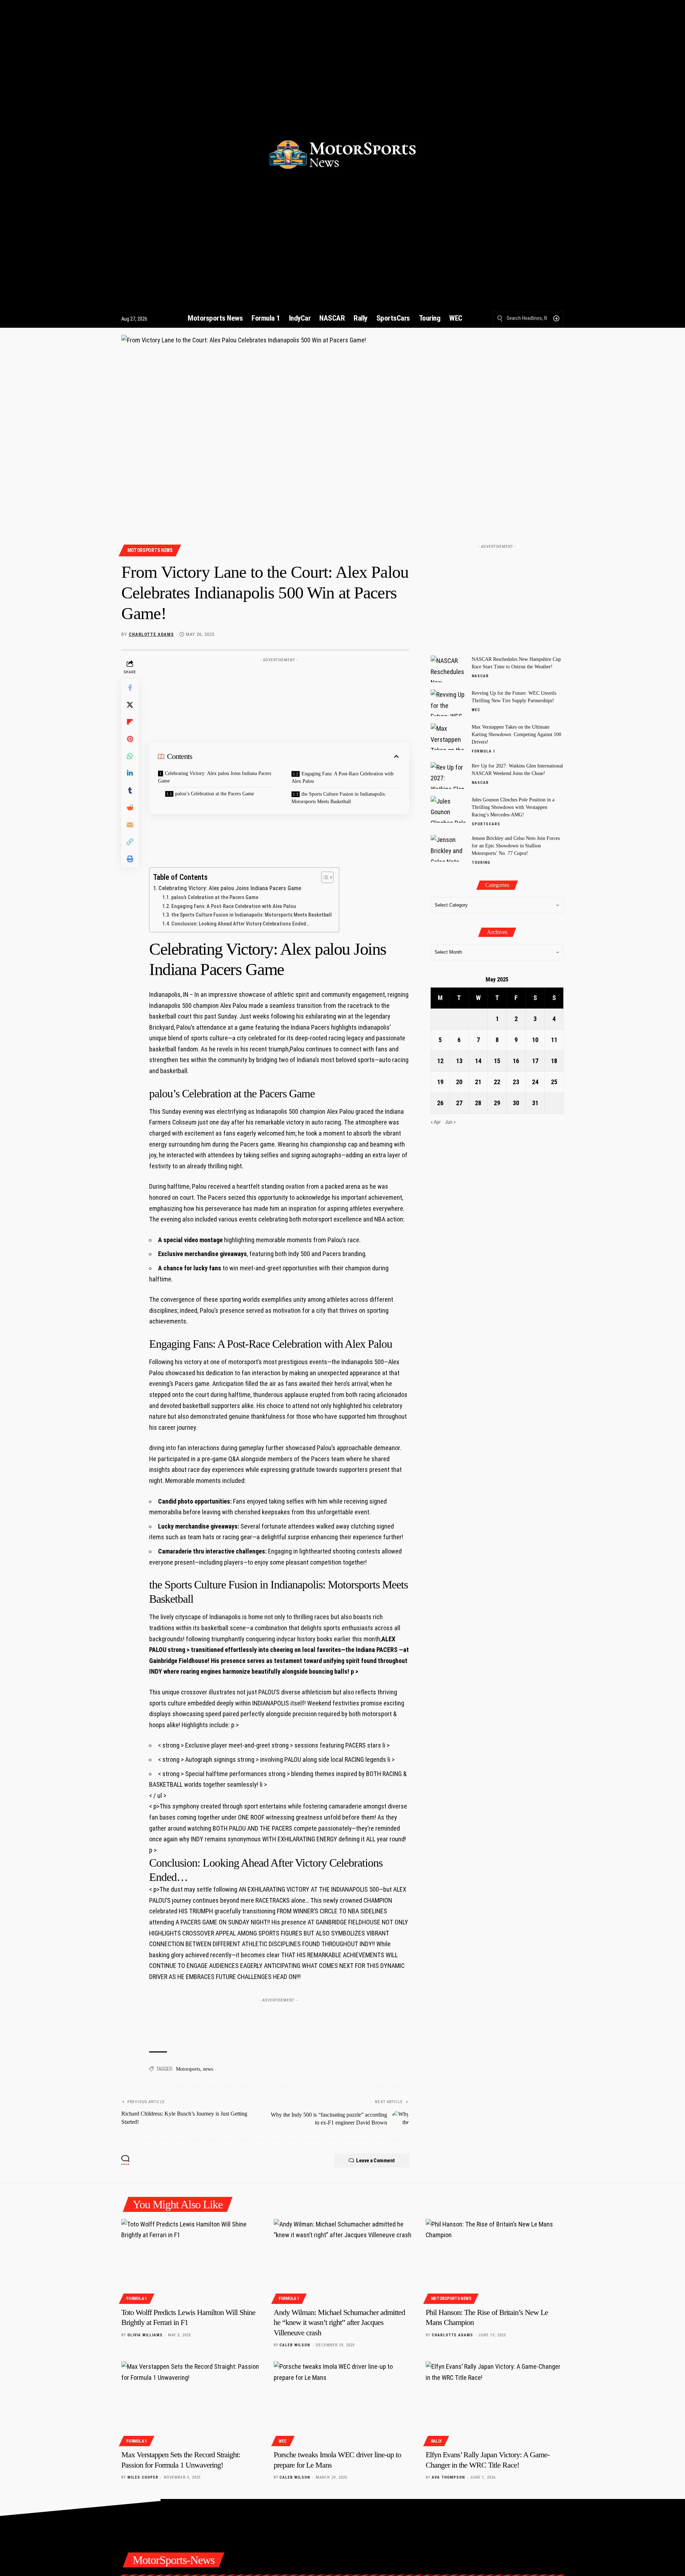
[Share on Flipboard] (130, 722)
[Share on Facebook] (130, 688)
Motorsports (188, 2069)
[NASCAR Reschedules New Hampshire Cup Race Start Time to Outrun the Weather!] (448, 669)
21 (478, 1082)
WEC (476, 710)
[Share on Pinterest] (130, 739)
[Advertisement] (279, 682)
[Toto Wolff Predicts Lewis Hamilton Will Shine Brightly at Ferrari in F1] (190, 2260)
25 (554, 1082)
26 (440, 1103)
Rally (437, 2441)
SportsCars (486, 824)
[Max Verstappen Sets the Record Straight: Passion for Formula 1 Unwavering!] (190, 2403)
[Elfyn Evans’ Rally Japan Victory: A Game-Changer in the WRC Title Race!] (495, 2403)
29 (497, 1103)
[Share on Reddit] (130, 807)
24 (535, 1082)
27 (459, 1103)
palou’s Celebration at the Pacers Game (215, 794)
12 (440, 1061)
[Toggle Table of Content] (324, 877)
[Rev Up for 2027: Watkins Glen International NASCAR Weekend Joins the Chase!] (448, 776)
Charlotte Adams (151, 634)
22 (497, 1082)
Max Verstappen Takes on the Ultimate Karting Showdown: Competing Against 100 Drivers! (516, 734)
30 (516, 1103)
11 (554, 1040)
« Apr (436, 1123)
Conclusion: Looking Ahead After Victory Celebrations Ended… (240, 924)
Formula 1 (484, 751)
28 (478, 1103)
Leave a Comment (376, 2161)
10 (535, 1040)
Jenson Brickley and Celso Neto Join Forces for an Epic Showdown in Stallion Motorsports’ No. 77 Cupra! (516, 846)
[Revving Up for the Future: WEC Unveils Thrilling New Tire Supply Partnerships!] (448, 703)
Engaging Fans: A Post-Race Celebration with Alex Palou (342, 777)
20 (459, 1082)
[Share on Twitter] (130, 705)
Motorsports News (150, 550)
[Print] (130, 859)
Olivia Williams (145, 2335)
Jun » (450, 1123)
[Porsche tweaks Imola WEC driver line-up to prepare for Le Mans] (343, 2403)
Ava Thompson (448, 2477)
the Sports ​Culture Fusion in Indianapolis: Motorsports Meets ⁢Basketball (339, 798)
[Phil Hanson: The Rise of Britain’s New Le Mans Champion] (495, 2260)
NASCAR (480, 676)
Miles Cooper (143, 2477)
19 (440, 1082)
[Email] (130, 825)
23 (516, 1082)
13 (459, 1061)
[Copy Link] (130, 842)
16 (516, 1061)
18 (554, 1061)
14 (478, 1061)
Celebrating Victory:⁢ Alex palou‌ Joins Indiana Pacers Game (215, 777)
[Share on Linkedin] (130, 773)
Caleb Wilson (295, 2345)
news (208, 2069)
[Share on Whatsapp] (130, 756)
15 (497, 1061)
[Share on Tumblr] (130, 790)
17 (535, 1061)
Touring (481, 863)
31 (535, 1103)
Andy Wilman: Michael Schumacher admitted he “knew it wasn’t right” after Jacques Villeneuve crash (339, 2322)
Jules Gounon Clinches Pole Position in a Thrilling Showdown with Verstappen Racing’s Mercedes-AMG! (513, 807)
